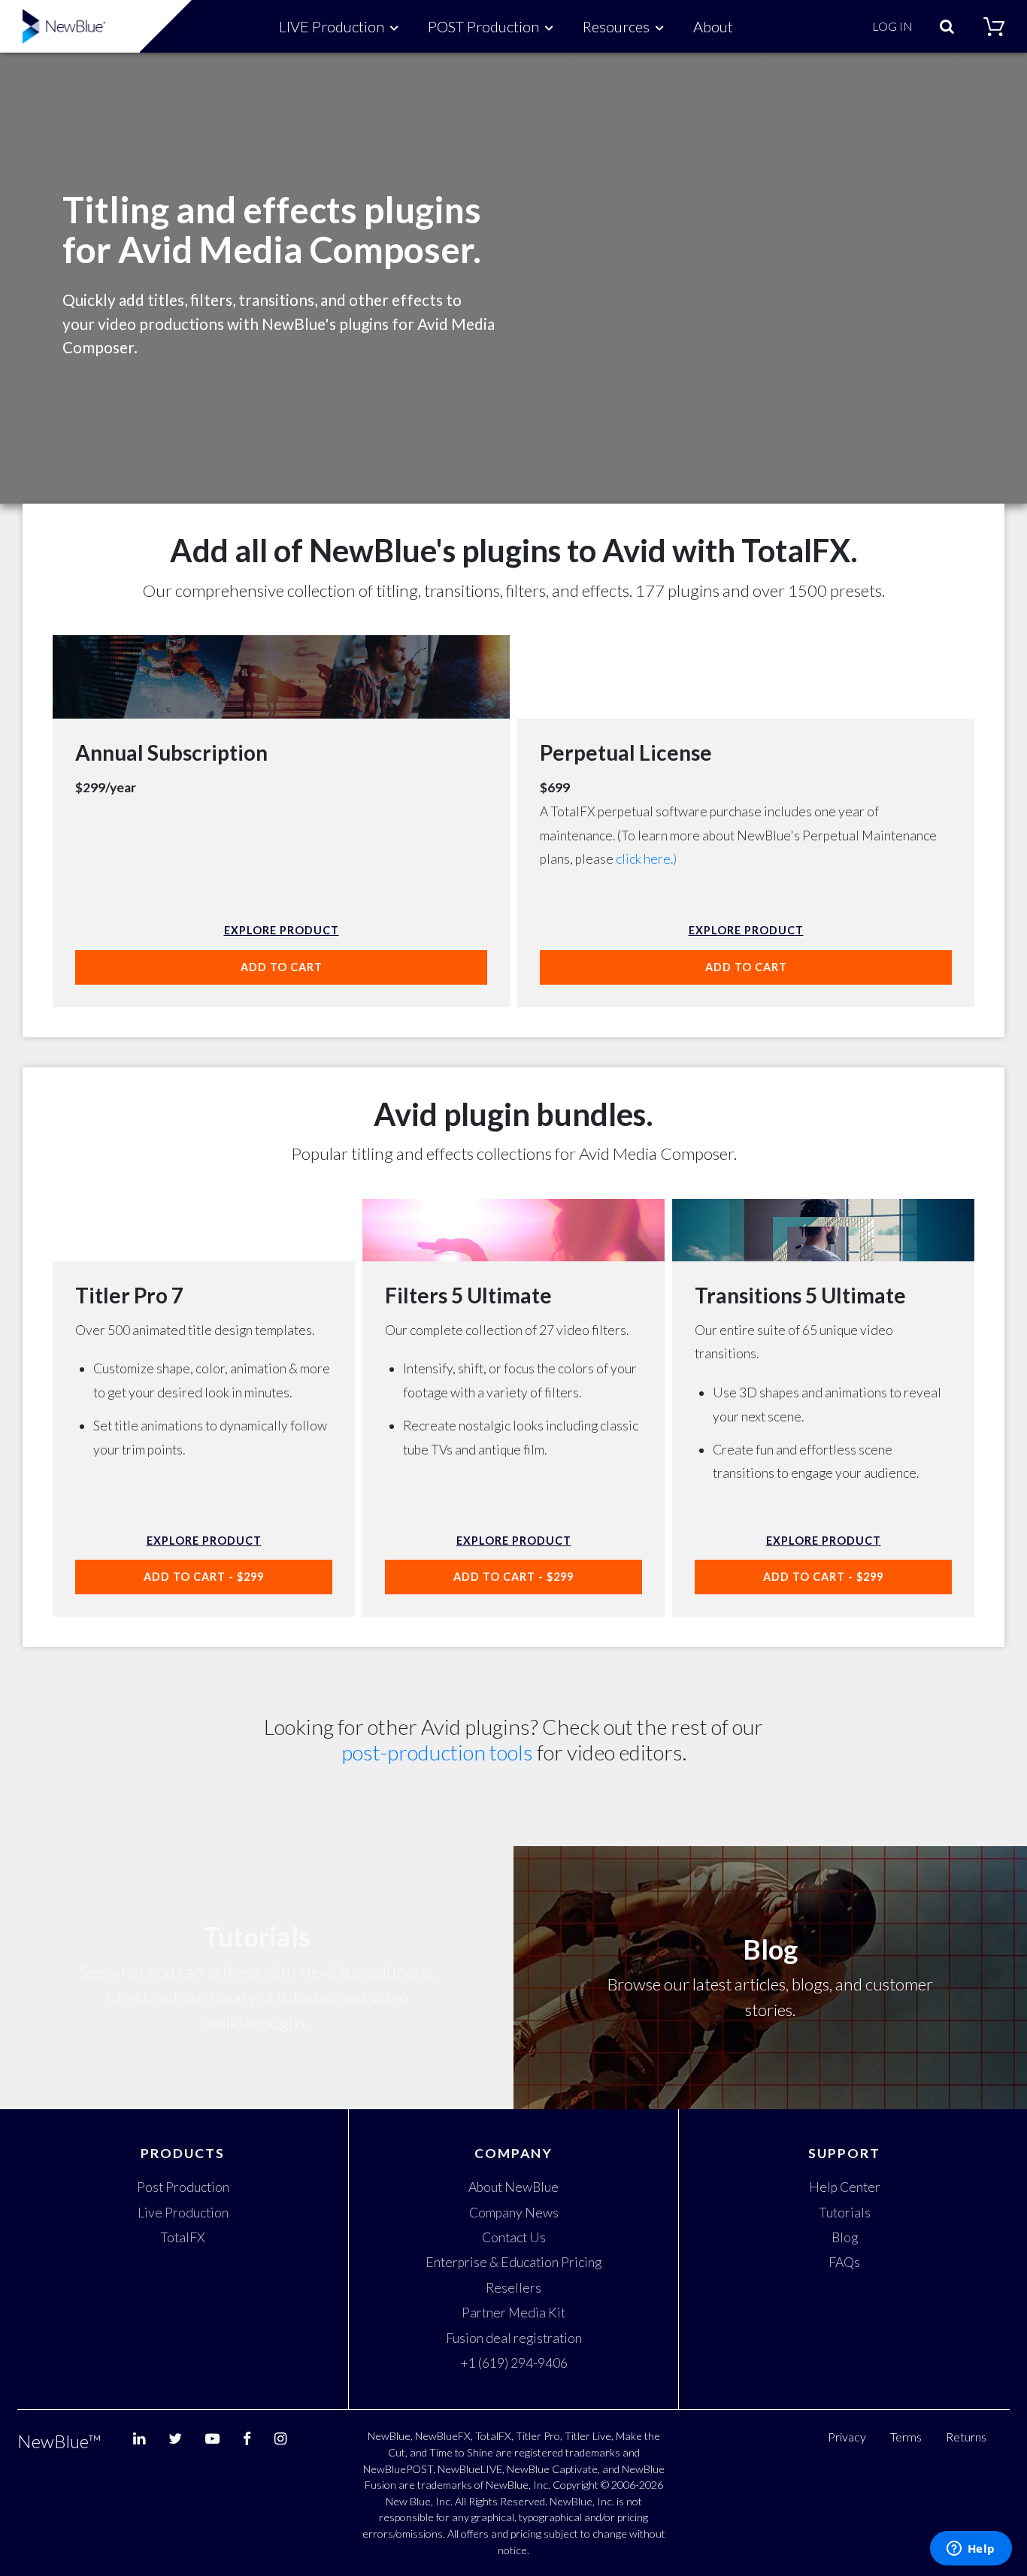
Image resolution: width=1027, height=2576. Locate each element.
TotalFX (183, 2237)
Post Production (183, 2187)
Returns (966, 2437)
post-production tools (437, 1752)
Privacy (847, 2437)
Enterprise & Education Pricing (513, 2262)
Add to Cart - (204, 1577)
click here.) (646, 859)
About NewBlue (513, 2187)
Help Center (845, 2187)
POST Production (483, 26)
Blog (845, 2237)
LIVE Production (332, 26)
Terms (906, 2437)
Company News (514, 2213)
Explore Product (282, 930)
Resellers (513, 2288)
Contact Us (514, 2237)
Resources (616, 26)
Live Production (183, 2213)
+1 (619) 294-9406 (514, 2363)
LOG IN (892, 26)
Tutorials (845, 2213)
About (713, 26)
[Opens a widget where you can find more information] (971, 2550)
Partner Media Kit (513, 2313)
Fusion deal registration (514, 2338)
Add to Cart (282, 967)
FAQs (844, 2262)
